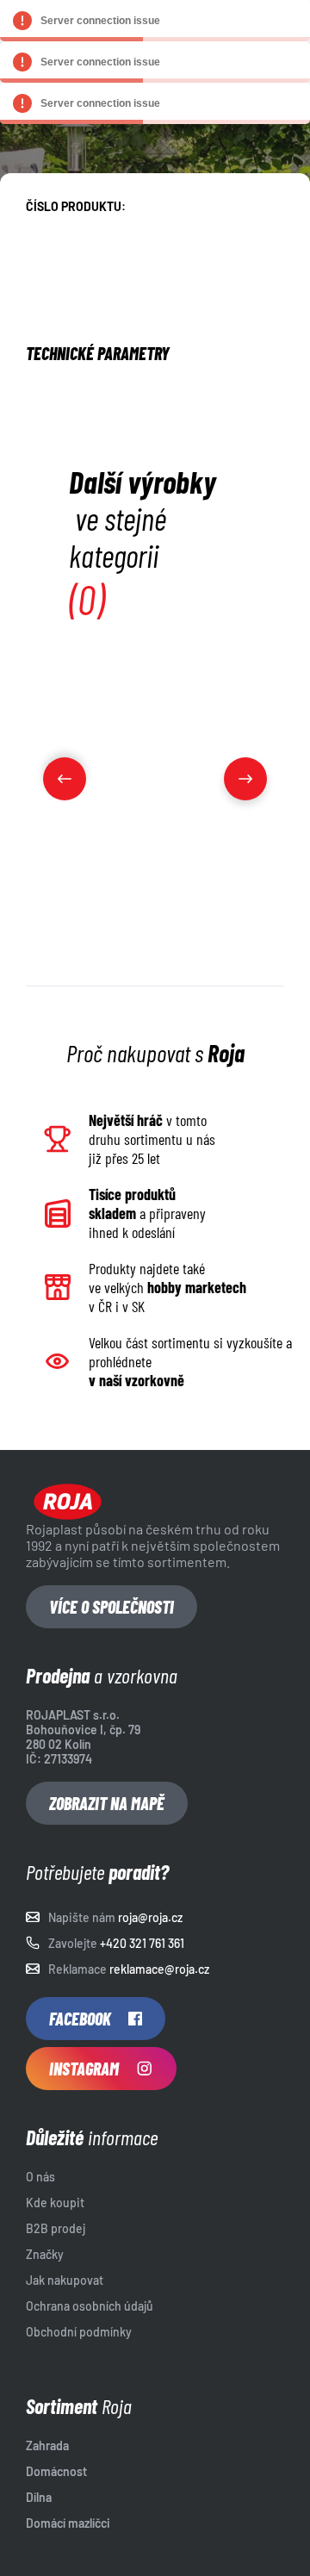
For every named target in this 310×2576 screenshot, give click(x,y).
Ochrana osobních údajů (90, 2306)
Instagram (84, 2069)
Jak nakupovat (65, 2280)
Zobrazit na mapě (107, 1803)
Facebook (80, 2019)
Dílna (39, 2497)
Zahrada (47, 2445)
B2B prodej (56, 2228)
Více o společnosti (112, 1607)
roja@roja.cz (150, 1917)
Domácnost (56, 2471)
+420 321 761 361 (142, 1943)
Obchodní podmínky (79, 2332)
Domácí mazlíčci (68, 2523)
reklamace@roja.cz (159, 1969)
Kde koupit (55, 2203)
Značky (45, 2254)
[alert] (155, 21)
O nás (40, 2177)
